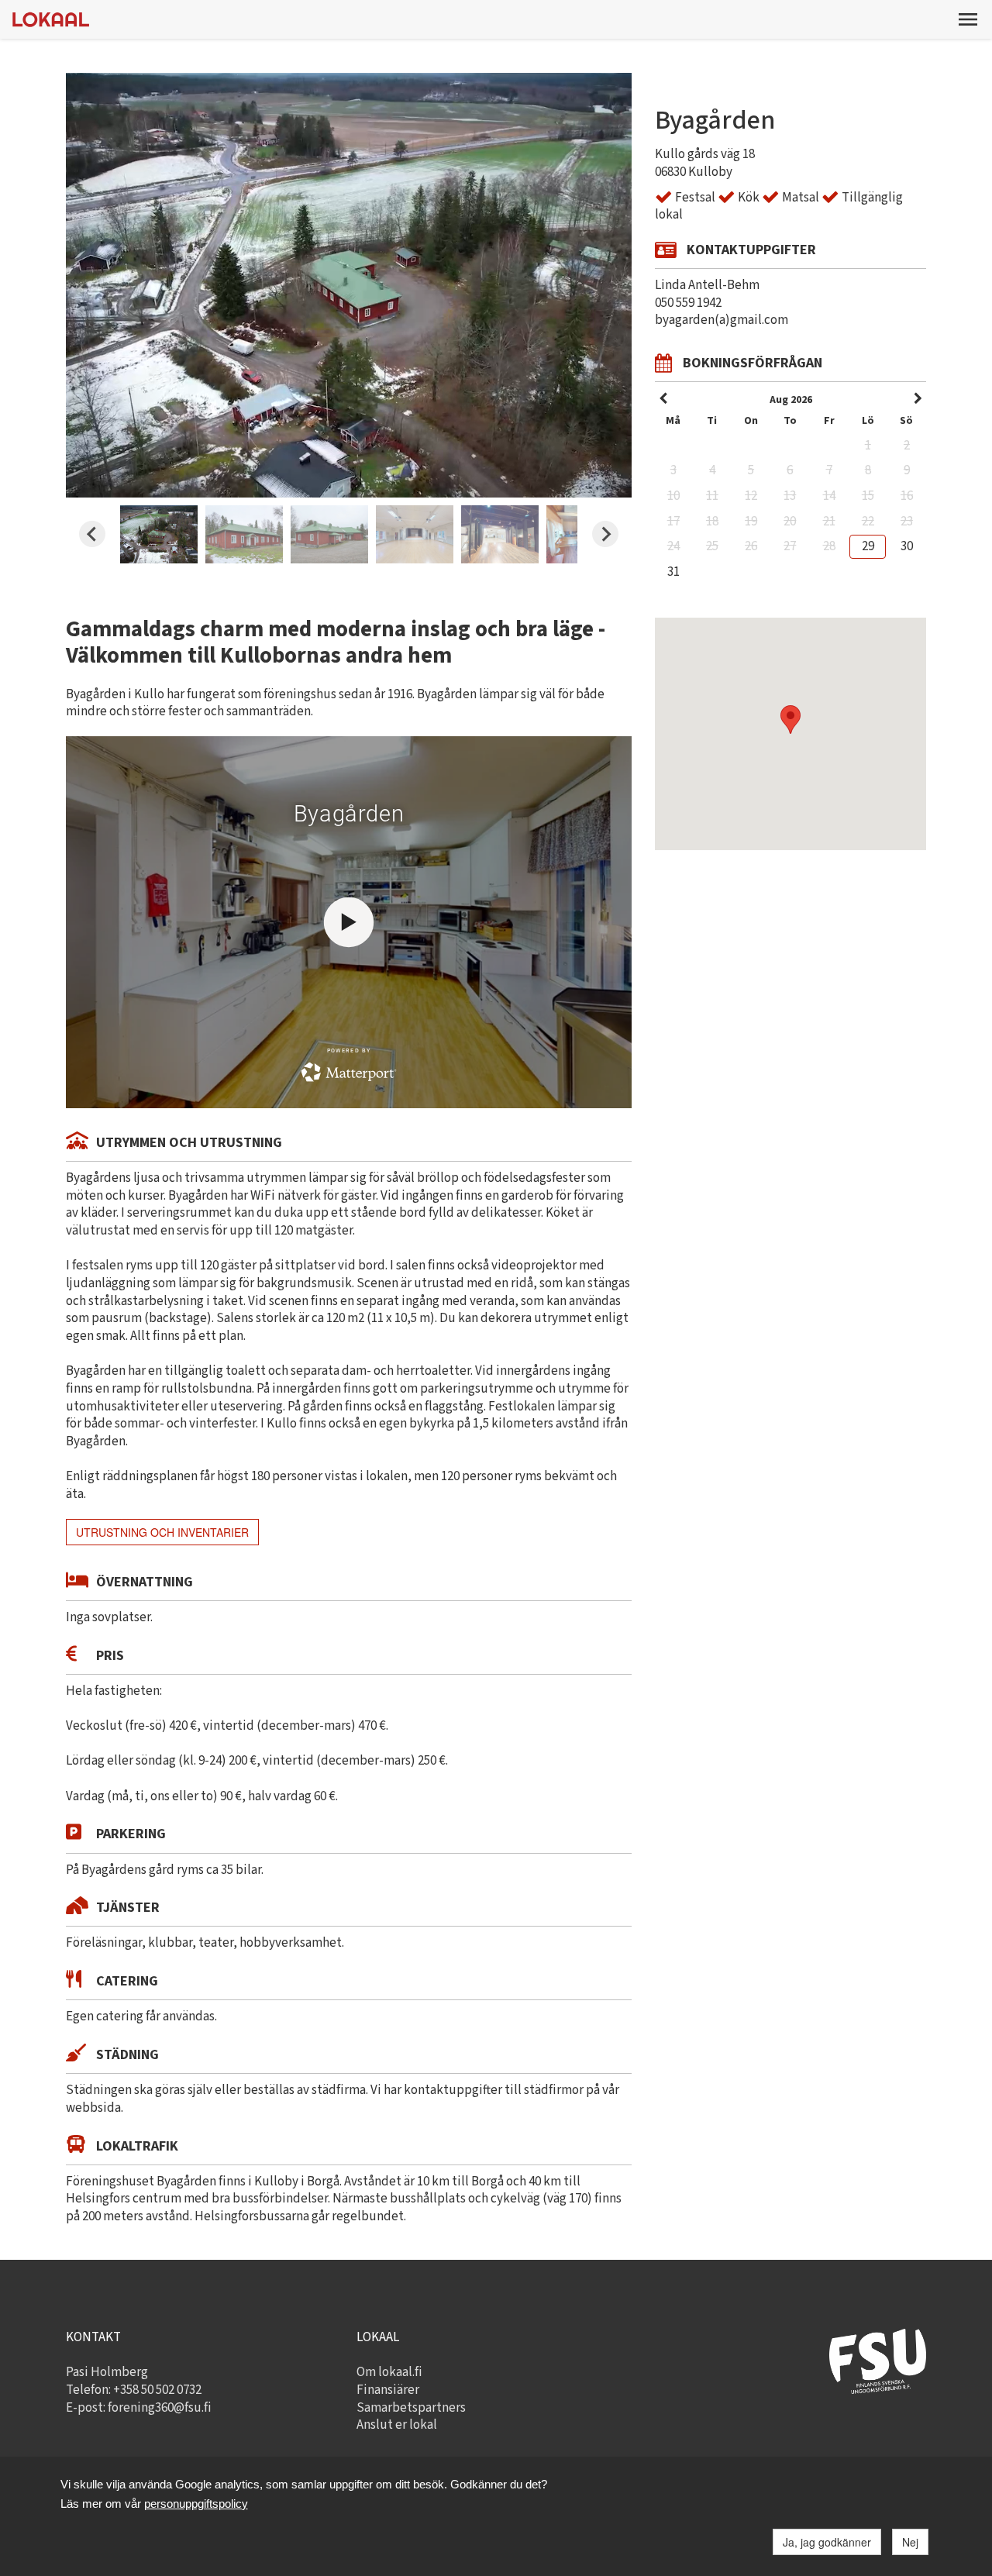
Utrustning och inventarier (162, 1532)
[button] (968, 19)
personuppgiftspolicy (196, 2504)
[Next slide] (605, 534)
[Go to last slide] (92, 534)
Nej (910, 2542)
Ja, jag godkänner (827, 2542)
